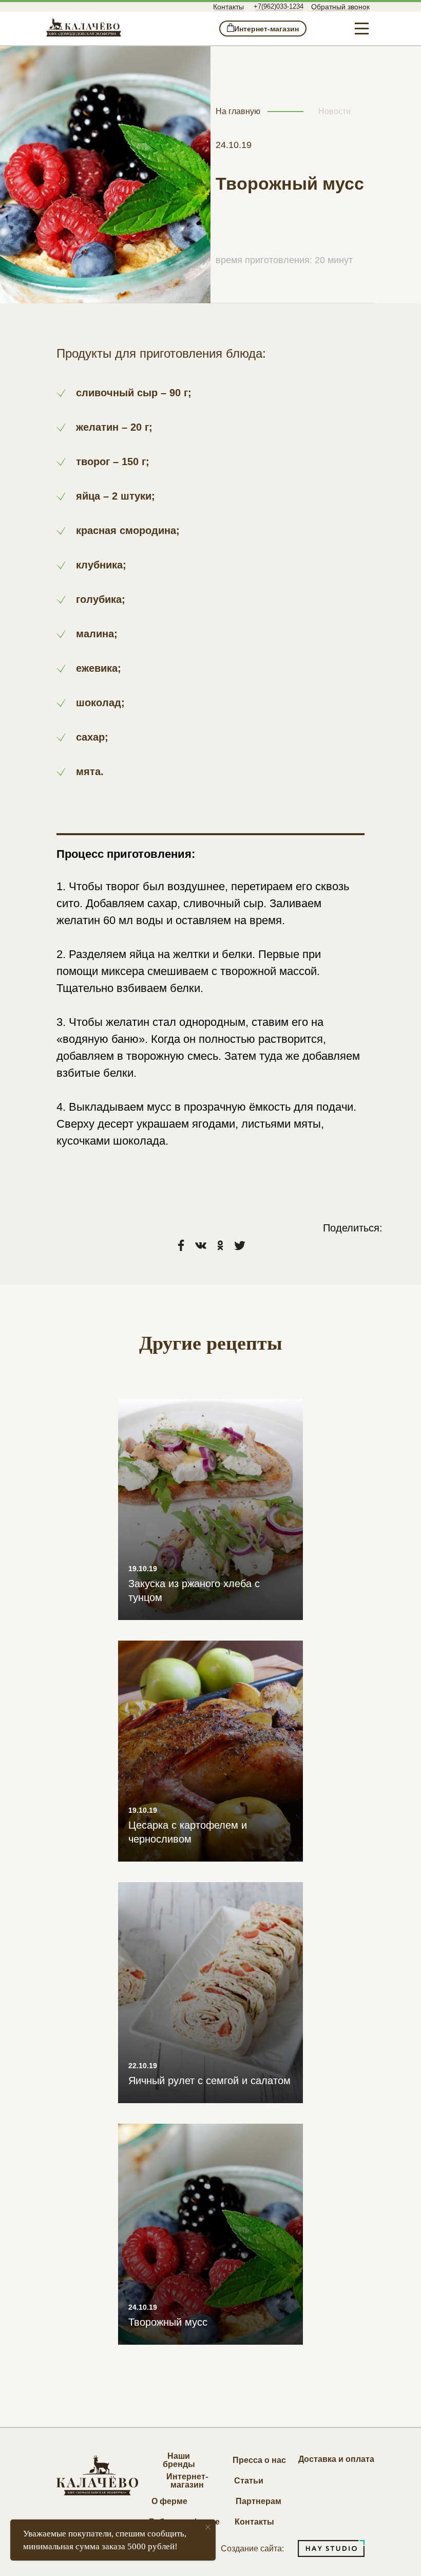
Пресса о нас (259, 2460)
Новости (334, 111)
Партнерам (259, 2501)
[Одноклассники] (220, 1245)
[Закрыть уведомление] (208, 2527)
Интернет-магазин (187, 2481)
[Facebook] (181, 1245)
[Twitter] (240, 1245)
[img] (84, 27)
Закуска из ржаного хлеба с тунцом (194, 1590)
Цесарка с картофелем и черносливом (188, 1832)
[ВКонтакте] (201, 1245)
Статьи (249, 2481)
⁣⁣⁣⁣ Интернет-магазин (263, 29)
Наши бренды (179, 2460)
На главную (238, 111)
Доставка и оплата (336, 2459)
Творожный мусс (168, 2322)
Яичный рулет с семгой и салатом (209, 2081)
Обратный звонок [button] (340, 7)
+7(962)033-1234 (279, 6)
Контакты (228, 7)
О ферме (169, 2501)
